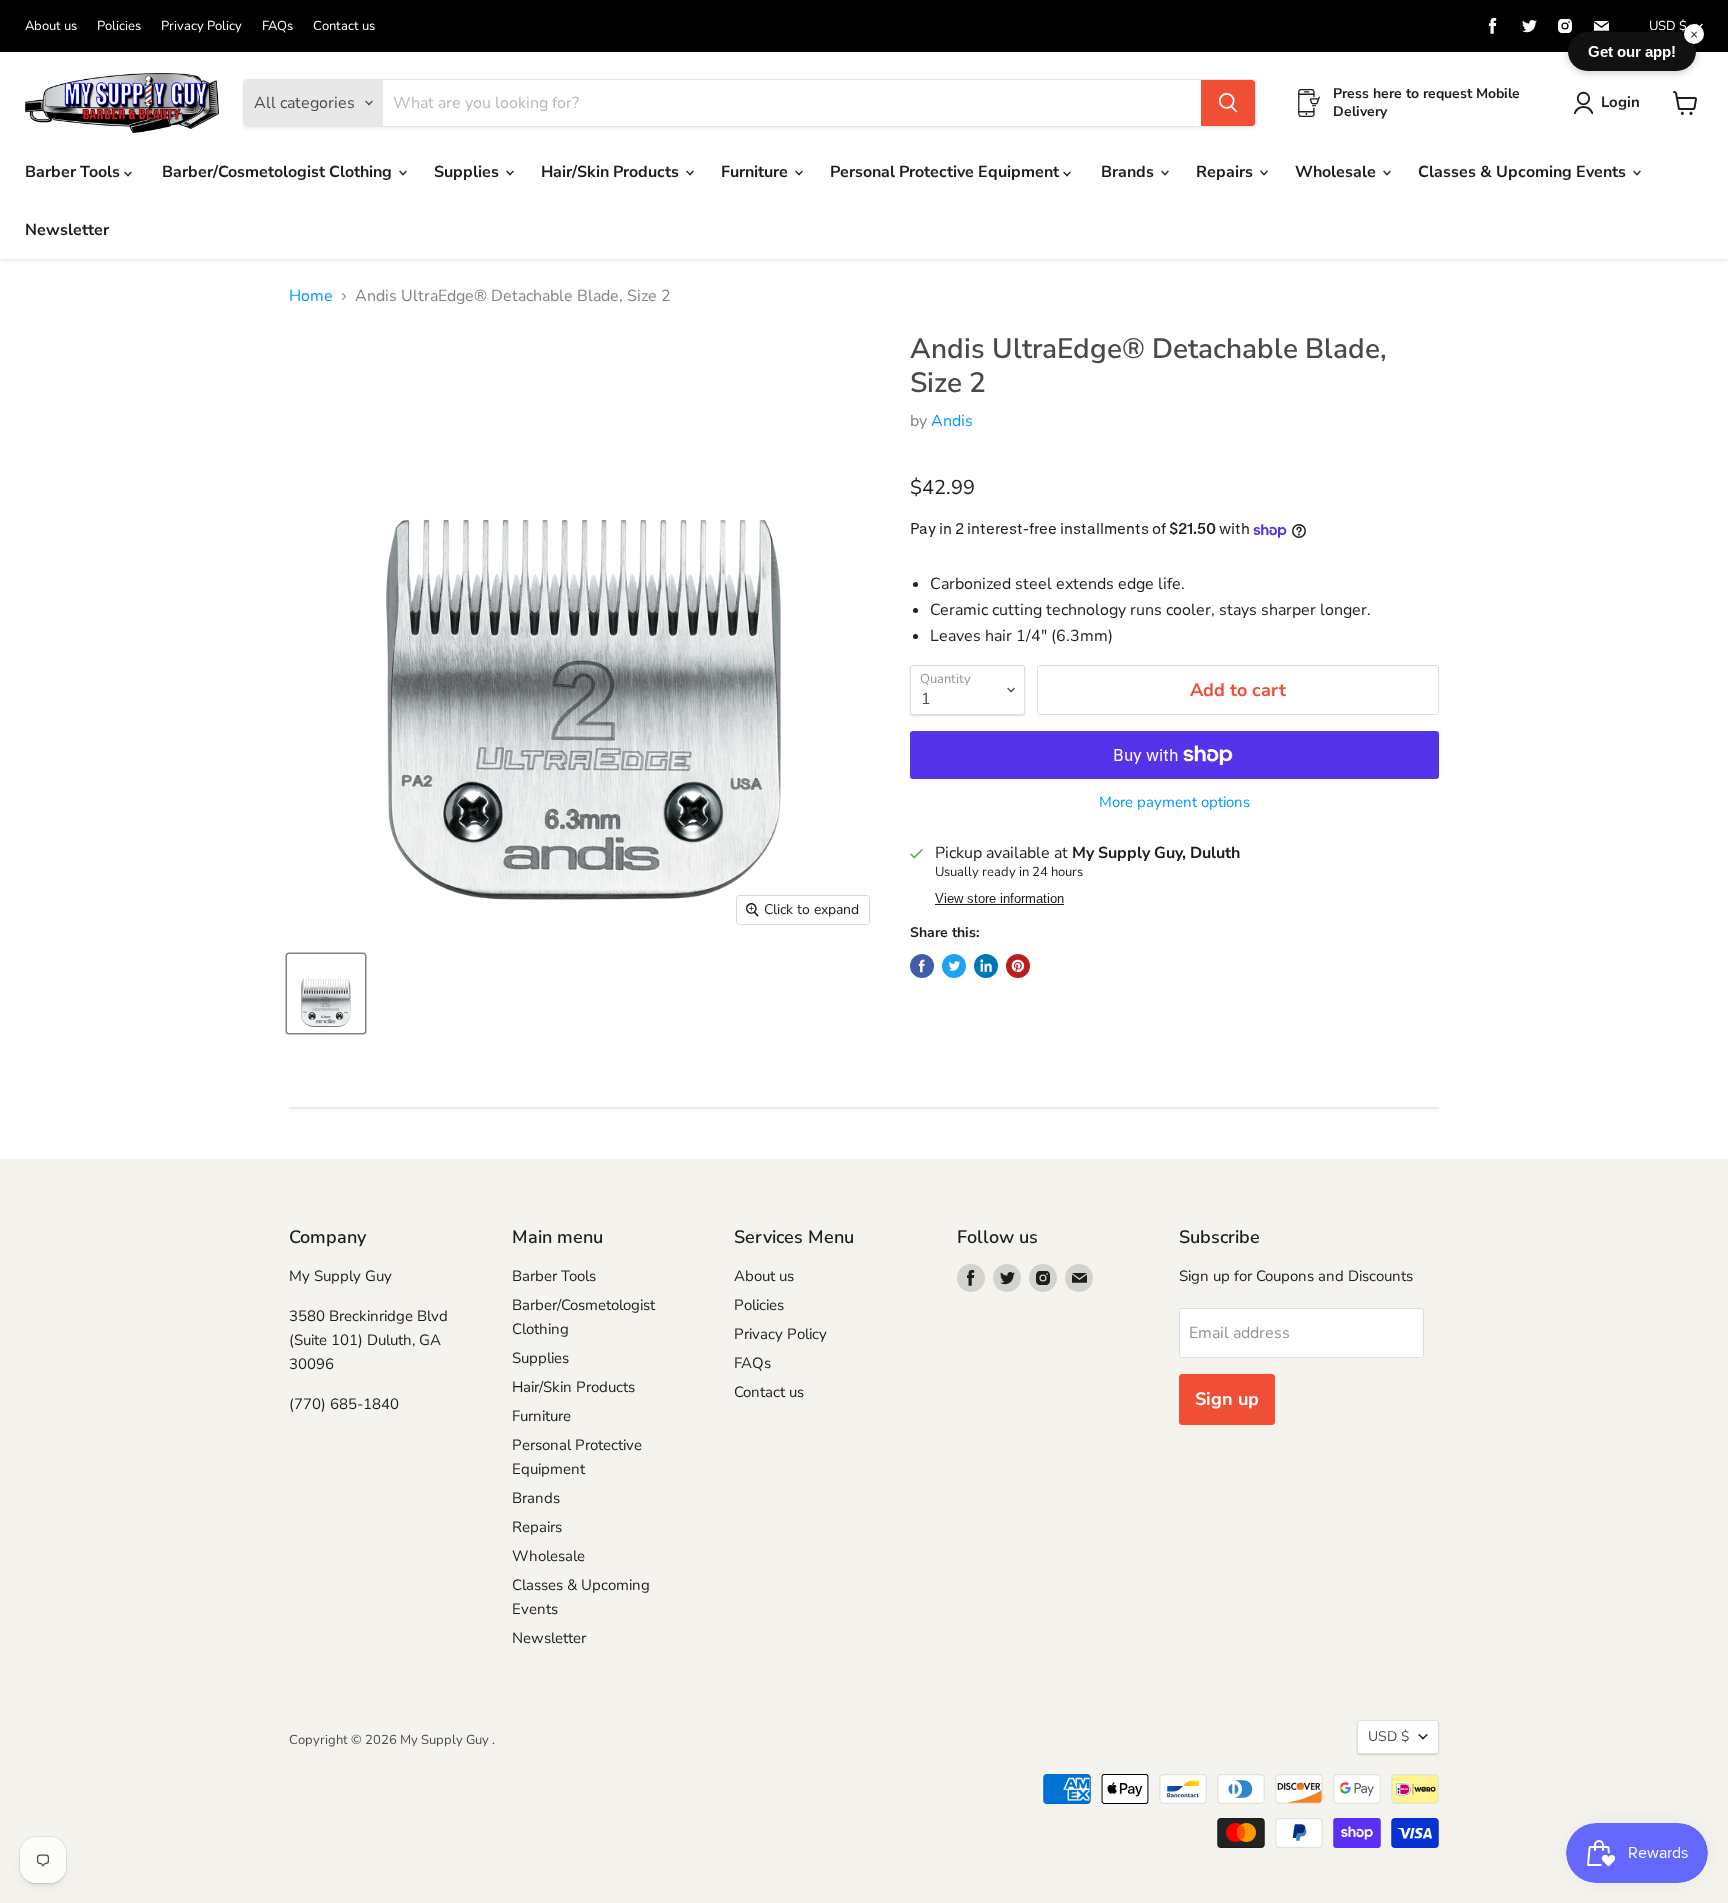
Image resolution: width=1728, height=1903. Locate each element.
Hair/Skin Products (612, 172)
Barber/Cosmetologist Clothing (279, 172)
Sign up (1227, 1399)
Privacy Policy (201, 26)
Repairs (1226, 172)
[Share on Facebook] (922, 966)
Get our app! (1632, 51)
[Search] (1228, 103)
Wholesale (1337, 172)
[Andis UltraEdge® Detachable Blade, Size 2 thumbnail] (326, 993)
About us (51, 26)
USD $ (1668, 26)
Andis (952, 421)
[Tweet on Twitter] (954, 966)
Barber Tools (74, 172)
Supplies (468, 172)
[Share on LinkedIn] (986, 966)
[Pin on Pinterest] (1018, 966)
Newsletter (67, 230)
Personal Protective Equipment (946, 172)
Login (1620, 102)
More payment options (1174, 802)
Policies (119, 26)
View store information (999, 899)
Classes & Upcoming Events (1524, 172)
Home (311, 296)
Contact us (344, 26)
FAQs (277, 26)
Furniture (756, 172)
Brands (1129, 172)
